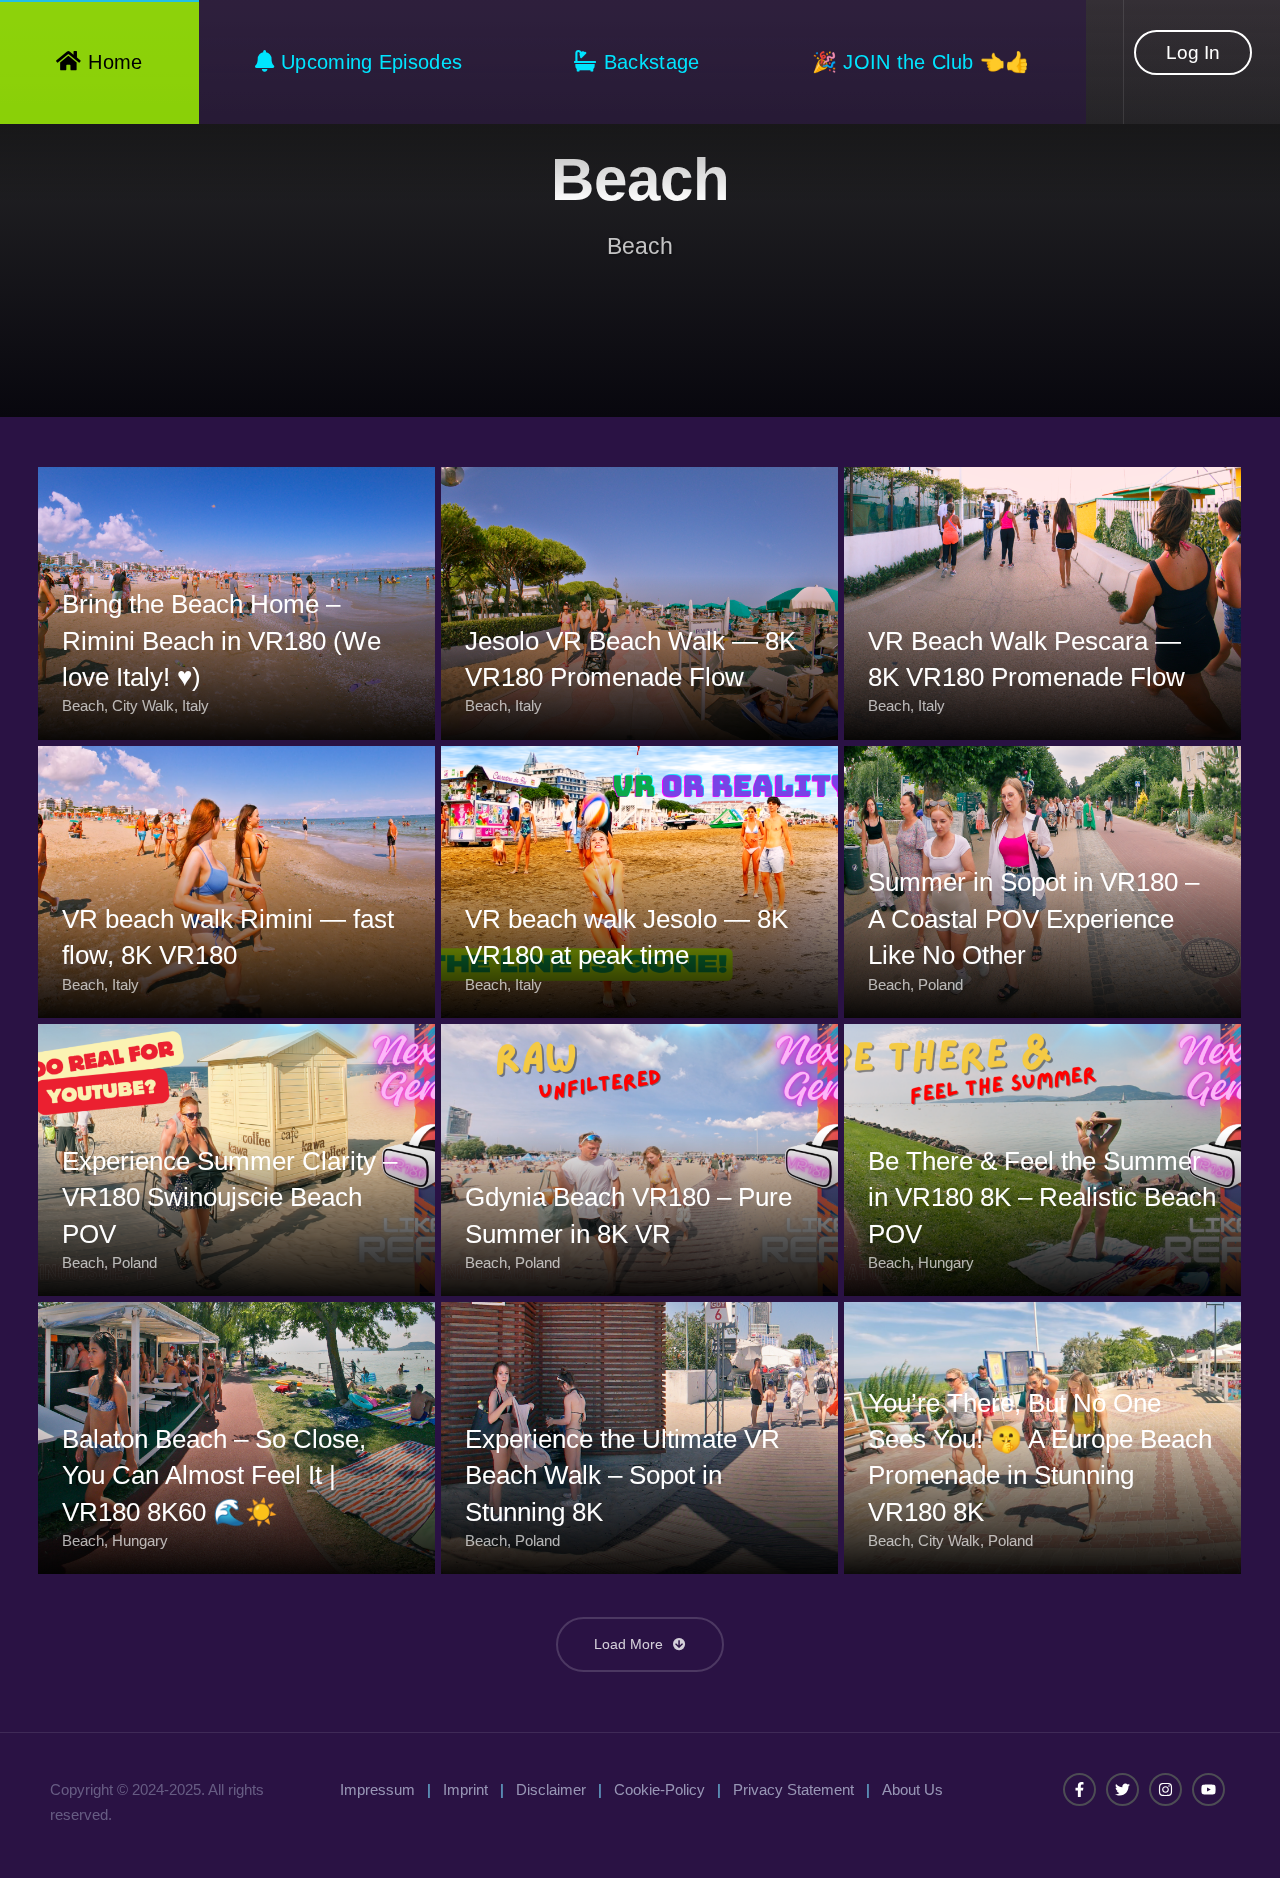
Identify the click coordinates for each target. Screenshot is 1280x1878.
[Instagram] (1165, 1789)
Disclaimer (551, 1789)
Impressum (377, 1789)
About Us (912, 1789)
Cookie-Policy (659, 1789)
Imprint (465, 1789)
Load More (630, 1644)
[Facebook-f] (1079, 1789)
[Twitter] (1122, 1789)
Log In (1193, 52)
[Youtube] (1208, 1789)
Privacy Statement (793, 1789)
